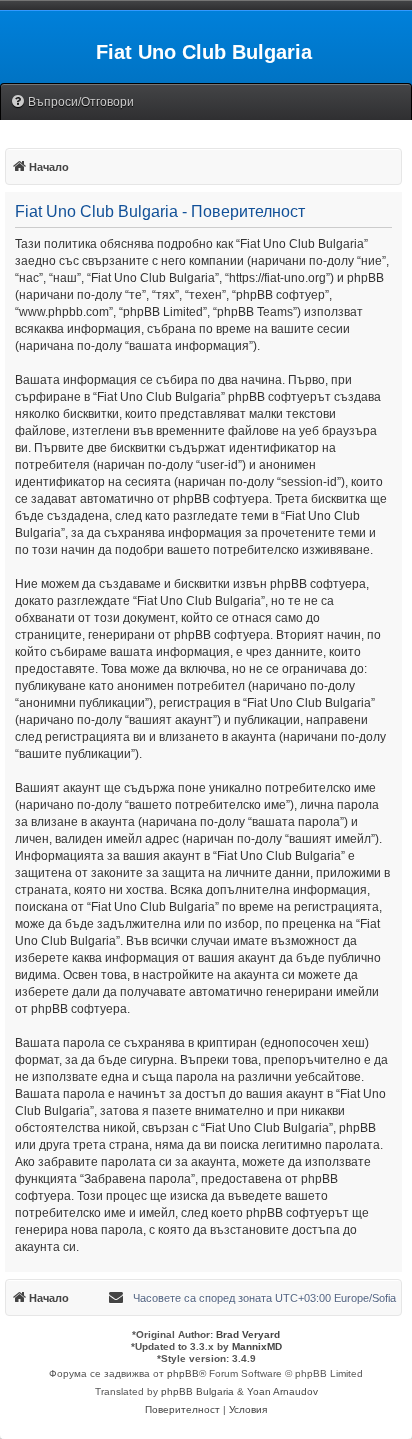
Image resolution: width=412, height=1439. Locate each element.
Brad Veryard (248, 1334)
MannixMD (257, 1346)
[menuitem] (72, 102)
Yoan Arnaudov (282, 1391)
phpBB (183, 1373)
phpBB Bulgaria (197, 1391)
